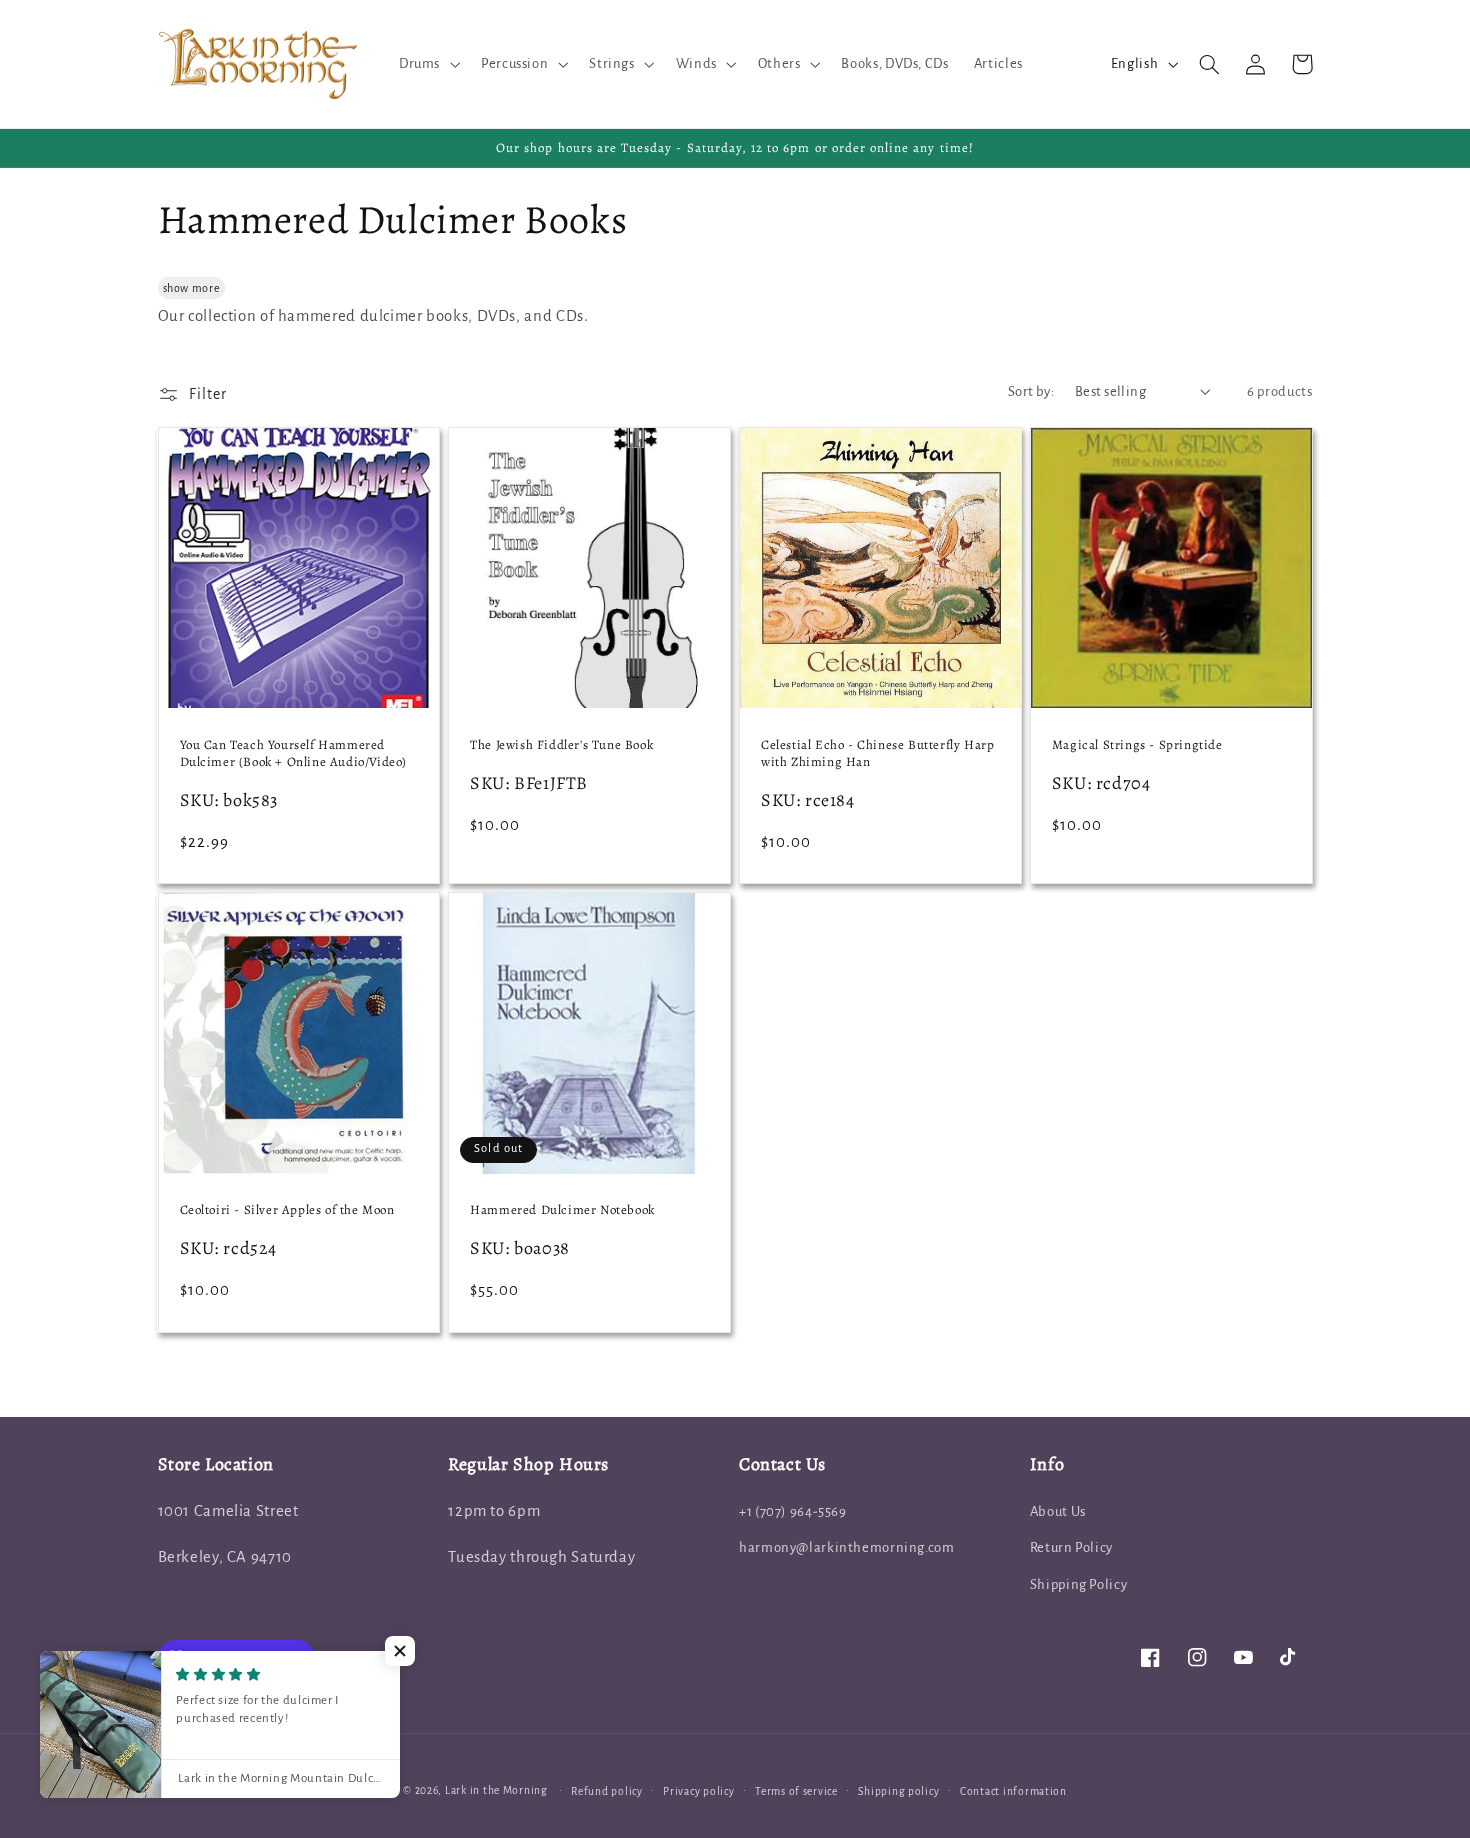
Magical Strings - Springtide (1137, 745)
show (176, 288)
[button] (427, 64)
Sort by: (1031, 391)
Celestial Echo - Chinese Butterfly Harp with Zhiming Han (877, 753)
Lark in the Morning (496, 1790)
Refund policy (607, 1791)
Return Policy (1071, 1547)
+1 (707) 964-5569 (793, 1511)
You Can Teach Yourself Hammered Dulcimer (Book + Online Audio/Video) (294, 753)
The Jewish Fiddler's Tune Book (561, 745)
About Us (1058, 1511)
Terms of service (796, 1791)
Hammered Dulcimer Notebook (562, 1210)
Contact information (1013, 1791)
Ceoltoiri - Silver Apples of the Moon (287, 1210)
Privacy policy (698, 1791)
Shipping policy (898, 1791)
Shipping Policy (1078, 1584)
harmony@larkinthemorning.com (847, 1547)
